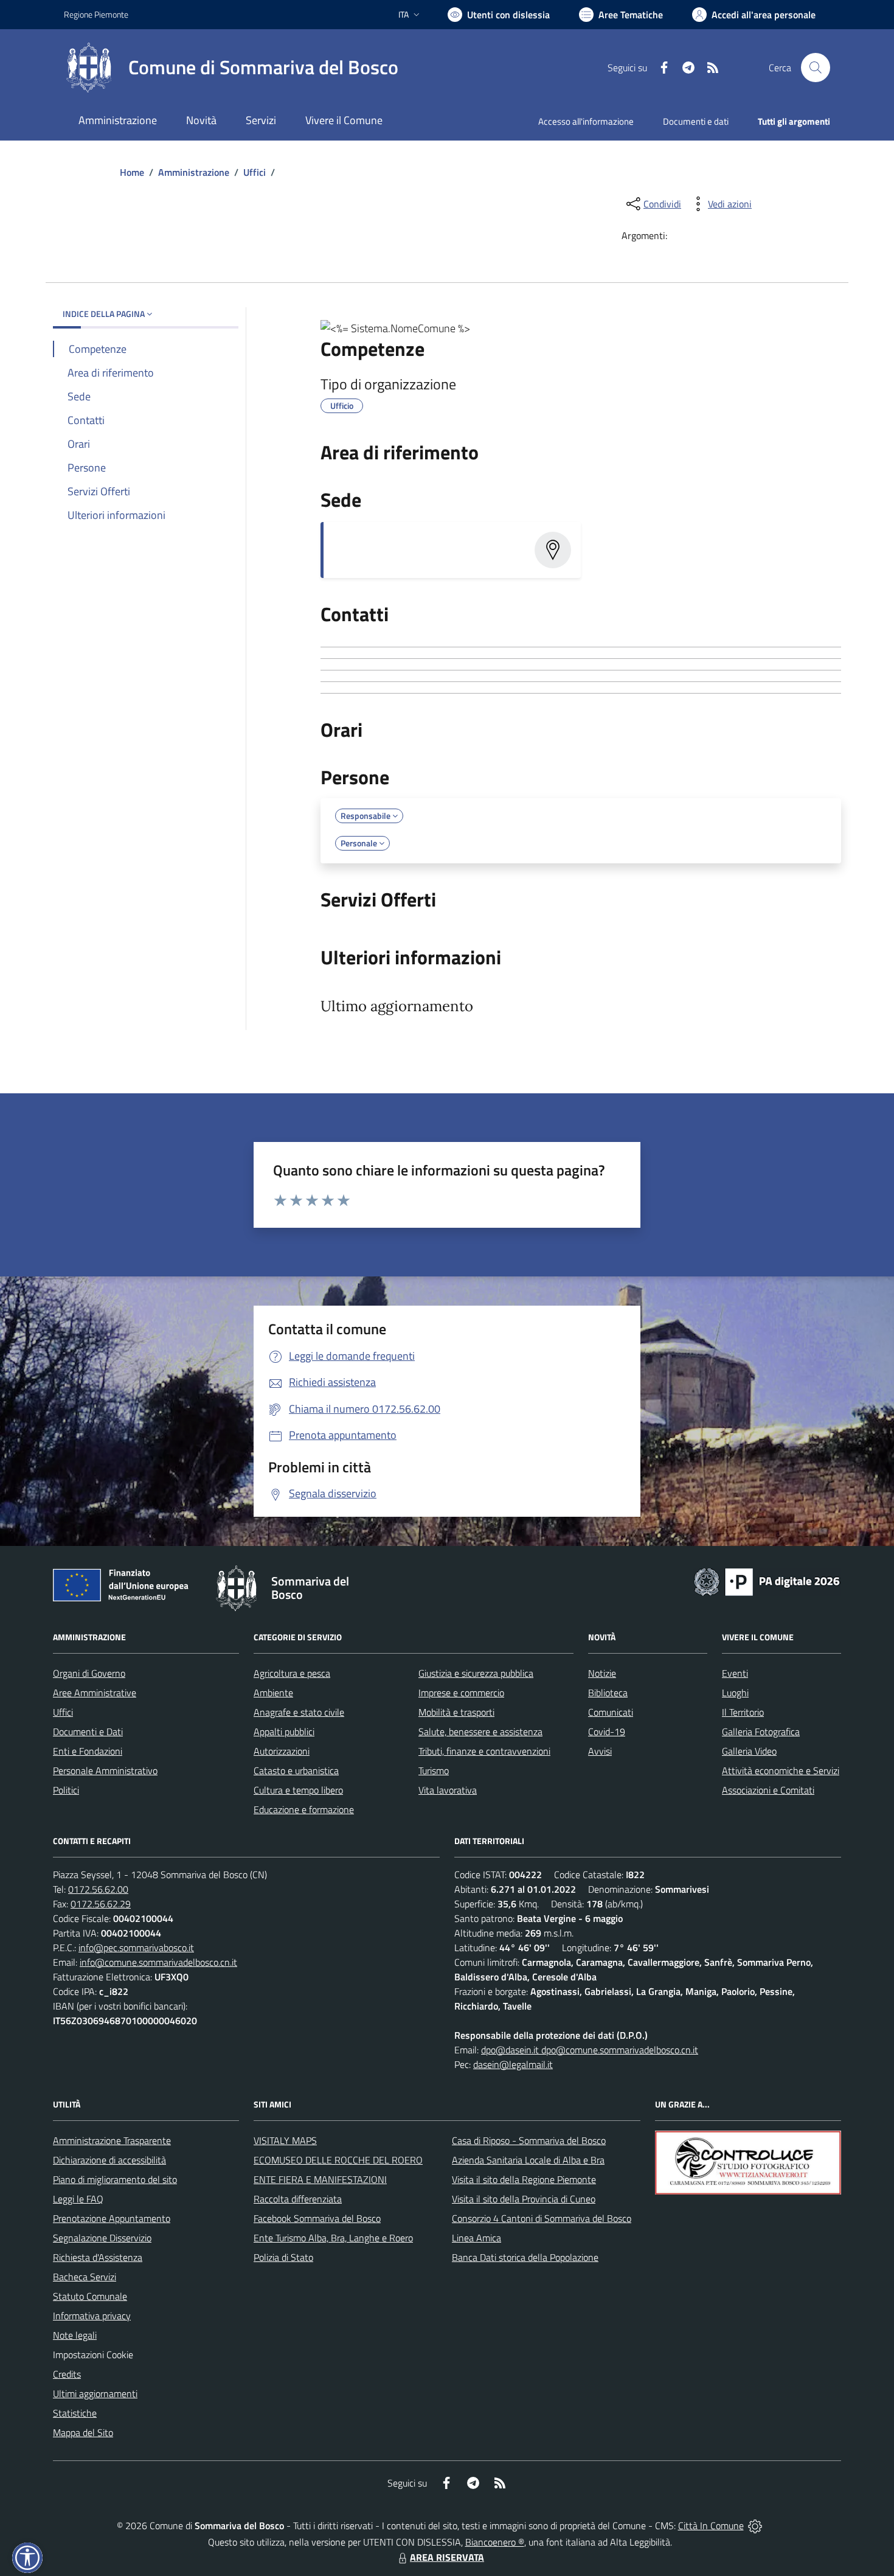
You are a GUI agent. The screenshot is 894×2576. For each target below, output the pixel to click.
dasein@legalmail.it (513, 2064)
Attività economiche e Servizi (781, 1770)
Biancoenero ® (495, 2542)
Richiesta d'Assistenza (98, 2257)
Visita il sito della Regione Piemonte (524, 2179)
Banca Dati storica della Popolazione (525, 2257)
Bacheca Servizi (85, 2277)
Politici (66, 1790)
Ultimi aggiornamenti (95, 2393)
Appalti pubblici (284, 1732)
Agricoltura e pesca (292, 1673)
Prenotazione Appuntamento (112, 2218)
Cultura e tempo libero (298, 1790)
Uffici (255, 172)
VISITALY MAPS (285, 2140)
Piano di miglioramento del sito (115, 2179)
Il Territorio (743, 1712)
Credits (67, 2374)
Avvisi (600, 1751)
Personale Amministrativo (105, 1770)
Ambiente (273, 1693)
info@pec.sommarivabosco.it (136, 1948)
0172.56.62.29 (101, 1904)
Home (132, 172)
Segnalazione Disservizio (102, 2238)
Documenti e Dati (88, 1732)
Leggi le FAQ (78, 2199)
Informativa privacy (92, 2316)
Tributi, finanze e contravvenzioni (484, 1751)
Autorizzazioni (282, 1751)
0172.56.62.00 (98, 1889)
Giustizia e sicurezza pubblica (476, 1673)
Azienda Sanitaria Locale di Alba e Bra (528, 2160)
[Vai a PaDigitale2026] (767, 1581)
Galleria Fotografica (761, 1732)
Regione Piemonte (96, 14)
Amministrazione (194, 172)
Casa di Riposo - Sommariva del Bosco (529, 2140)
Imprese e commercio (461, 1693)
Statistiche (75, 2413)
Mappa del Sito (83, 2432)
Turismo (434, 1770)
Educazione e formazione (304, 1809)
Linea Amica (476, 2238)
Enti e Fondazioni (88, 1751)
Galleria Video (749, 1751)
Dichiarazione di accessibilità (109, 2160)
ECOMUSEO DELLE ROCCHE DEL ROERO (338, 2160)
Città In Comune (711, 2526)
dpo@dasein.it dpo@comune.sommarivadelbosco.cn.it (590, 2050)
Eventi (735, 1673)
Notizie (602, 1673)
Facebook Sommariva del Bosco (317, 2218)
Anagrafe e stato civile (299, 1712)
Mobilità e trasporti (456, 1712)
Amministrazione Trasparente (112, 2140)
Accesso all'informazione (586, 121)
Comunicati (611, 1712)
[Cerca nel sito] (816, 68)
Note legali (75, 2335)
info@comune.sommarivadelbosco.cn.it (158, 1962)
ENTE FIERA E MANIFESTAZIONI (320, 2179)
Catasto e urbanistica (296, 1770)
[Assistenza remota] (755, 2526)
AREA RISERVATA (447, 2557)
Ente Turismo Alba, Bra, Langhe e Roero (333, 2238)
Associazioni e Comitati (768, 1790)
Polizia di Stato (283, 2257)
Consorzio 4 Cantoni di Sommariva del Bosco (542, 2218)
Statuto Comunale (90, 2296)
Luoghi (735, 1693)
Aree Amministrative (95, 1693)
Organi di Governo (89, 1673)
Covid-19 (607, 1732)
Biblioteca (608, 1693)
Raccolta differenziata (298, 2199)
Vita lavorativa (448, 1790)
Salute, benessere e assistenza (480, 1732)
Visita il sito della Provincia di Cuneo (524, 2199)
